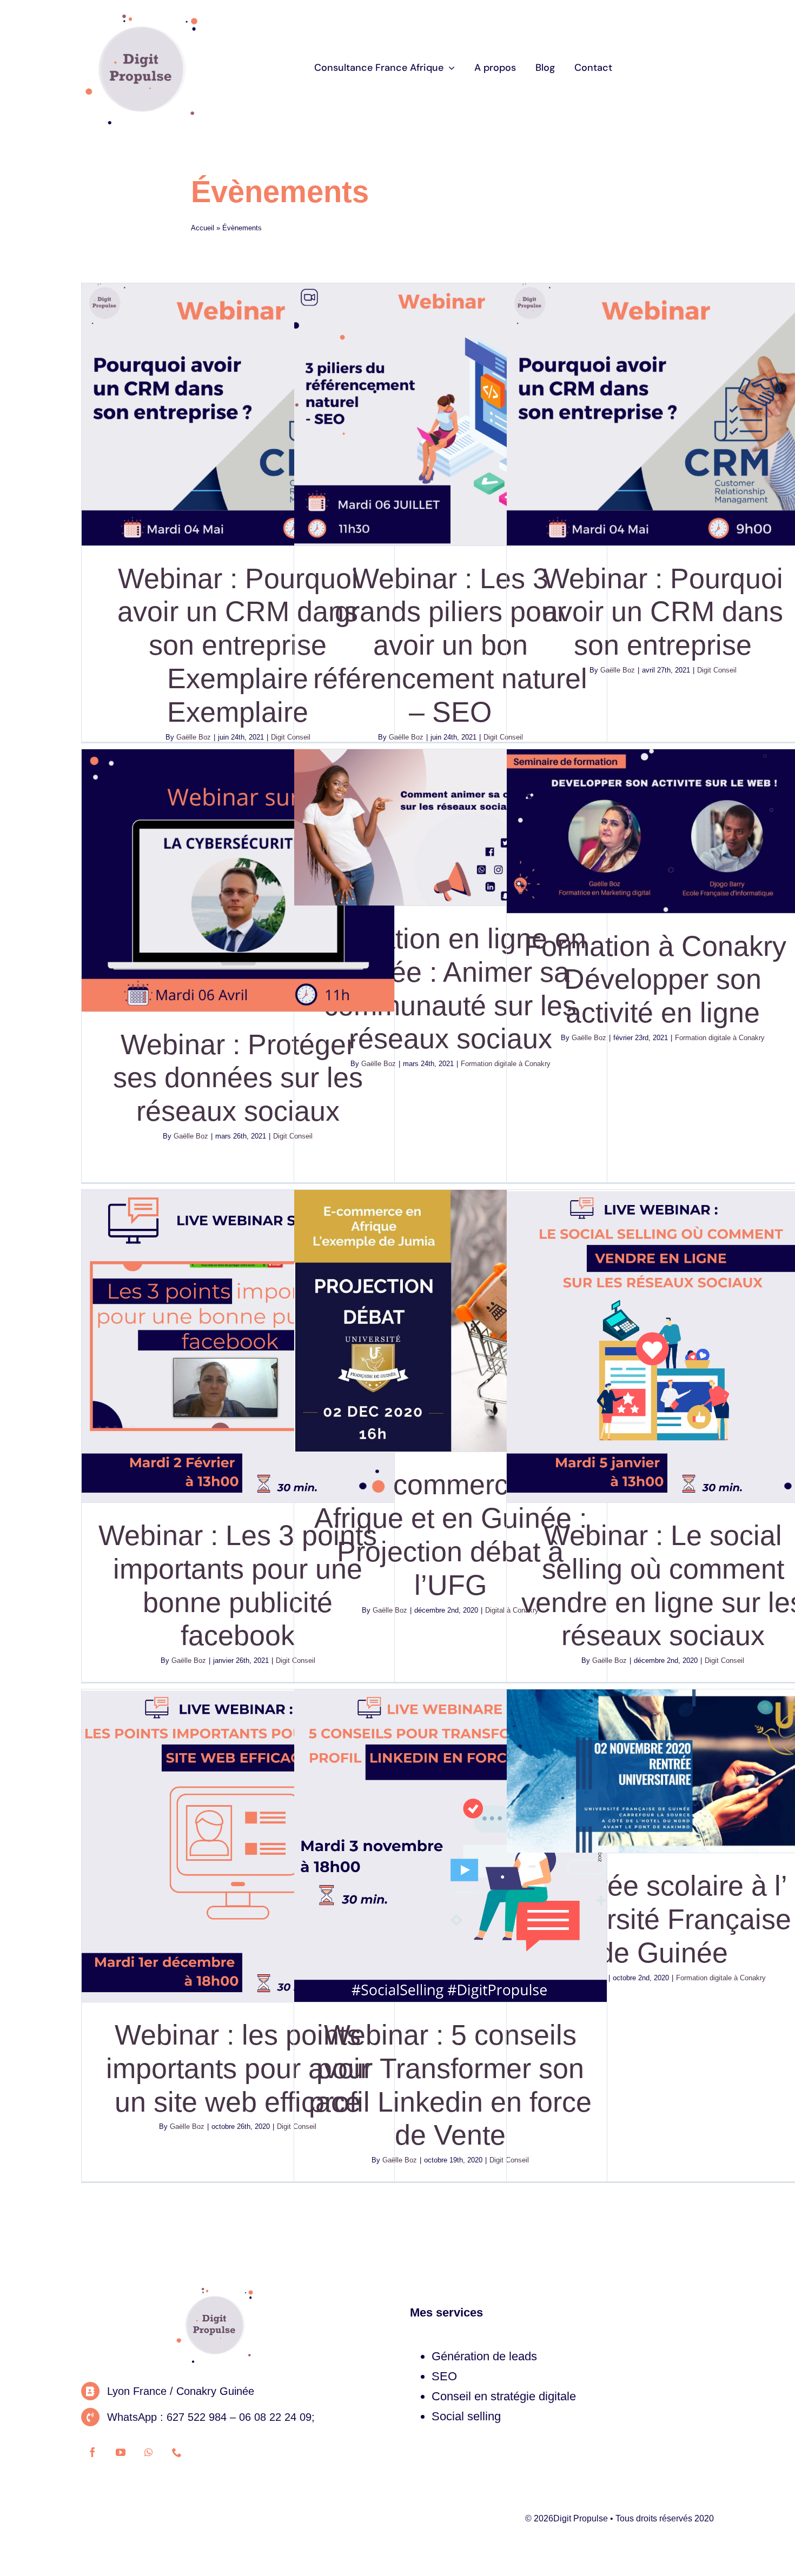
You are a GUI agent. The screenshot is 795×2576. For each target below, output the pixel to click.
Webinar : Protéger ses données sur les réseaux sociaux (238, 1078)
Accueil (203, 228)
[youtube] (121, 2452)
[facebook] (92, 2452)
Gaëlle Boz (194, 737)
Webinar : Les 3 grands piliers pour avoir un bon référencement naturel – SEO (450, 645)
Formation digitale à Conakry (720, 1038)
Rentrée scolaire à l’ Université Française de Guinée (663, 1919)
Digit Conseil (717, 670)
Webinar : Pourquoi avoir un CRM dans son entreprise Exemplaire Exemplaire (238, 645)
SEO (444, 2376)
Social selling (466, 2416)
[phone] (177, 2452)
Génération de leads (484, 2356)
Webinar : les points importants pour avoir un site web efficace (238, 2068)
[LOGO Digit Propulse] (141, 15)
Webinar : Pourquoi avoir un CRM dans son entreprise (663, 612)
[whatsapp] (149, 2452)
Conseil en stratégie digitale (504, 2396)
